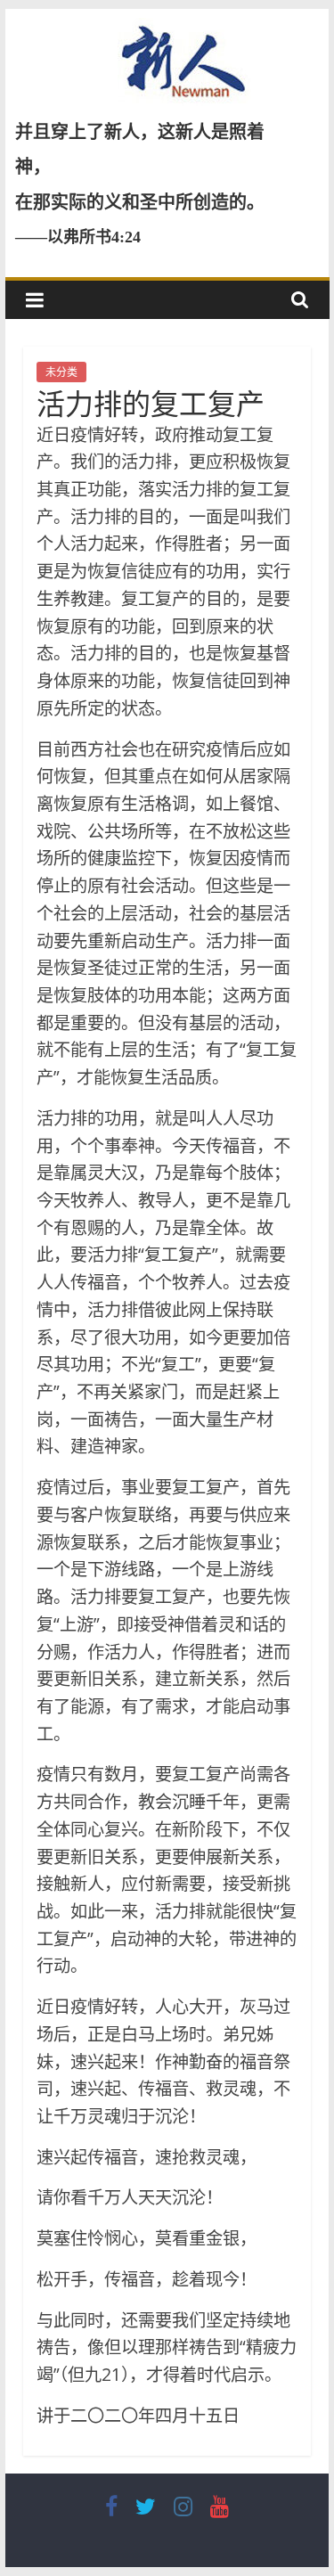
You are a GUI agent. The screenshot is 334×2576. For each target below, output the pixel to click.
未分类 (61, 372)
